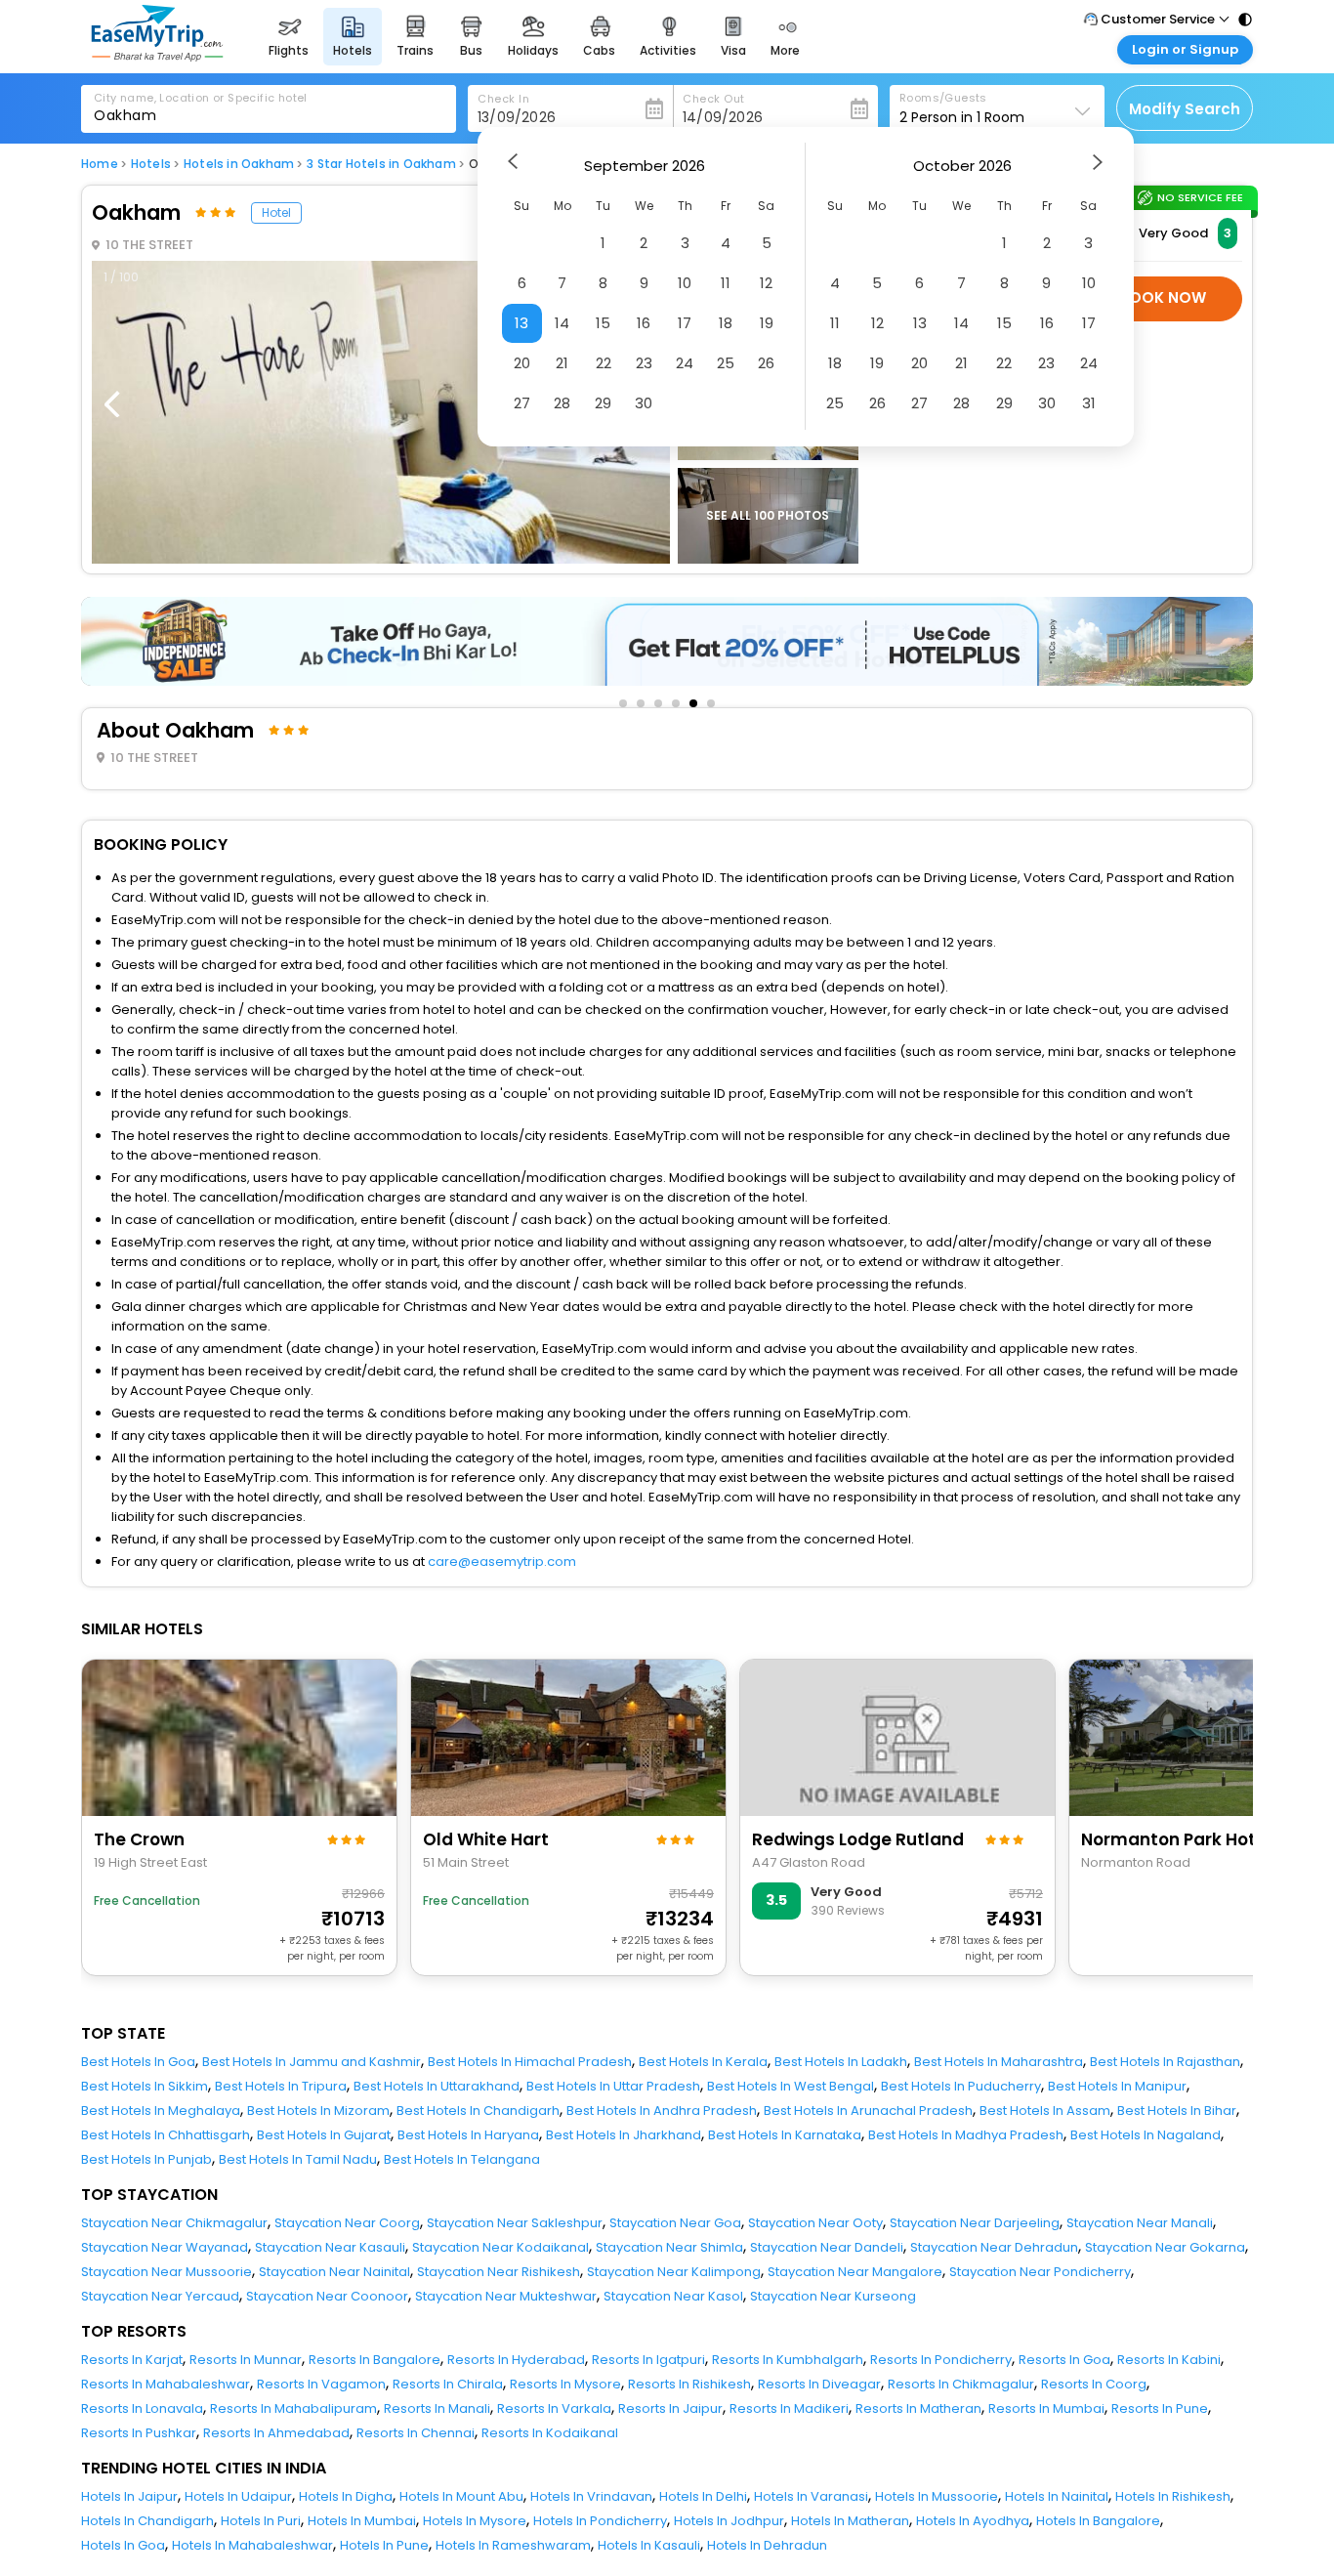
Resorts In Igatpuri (648, 2360)
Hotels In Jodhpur (729, 2521)
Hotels (151, 164)
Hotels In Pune (384, 2545)
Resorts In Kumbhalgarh (788, 2360)
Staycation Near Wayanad (165, 2247)
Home (100, 164)
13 (521, 323)
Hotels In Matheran (850, 2521)
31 (1089, 403)
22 (604, 363)
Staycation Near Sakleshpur (515, 2223)
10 (685, 283)
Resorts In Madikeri (789, 2408)
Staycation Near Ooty (815, 2223)
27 (522, 403)
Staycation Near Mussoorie (167, 2272)
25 (726, 363)
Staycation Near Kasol (673, 2296)
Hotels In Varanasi (811, 2496)
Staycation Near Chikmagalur (174, 2223)
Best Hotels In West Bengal (791, 2086)
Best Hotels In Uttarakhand (437, 2086)
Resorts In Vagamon (321, 2384)
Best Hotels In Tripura (281, 2086)
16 (644, 323)
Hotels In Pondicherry (600, 2521)
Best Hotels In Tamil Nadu (298, 2159)
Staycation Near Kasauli (330, 2247)
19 (767, 323)
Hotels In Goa (123, 2545)
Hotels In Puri (261, 2521)
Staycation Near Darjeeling (975, 2223)
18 (726, 323)
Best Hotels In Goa (138, 2062)
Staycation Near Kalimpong (674, 2272)
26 (766, 363)
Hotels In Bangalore (1098, 2521)
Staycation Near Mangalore (855, 2272)
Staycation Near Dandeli (827, 2247)
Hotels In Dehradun (767, 2545)
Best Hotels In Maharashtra (999, 2062)
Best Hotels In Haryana (468, 2135)
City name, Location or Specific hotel (201, 98)
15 (603, 323)
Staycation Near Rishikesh (499, 2272)
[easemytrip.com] (157, 56)
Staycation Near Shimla (669, 2247)
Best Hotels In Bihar (1177, 2111)
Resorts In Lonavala (142, 2408)
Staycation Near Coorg (347, 2223)
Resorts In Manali (437, 2408)
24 (685, 363)
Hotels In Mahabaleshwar (252, 2545)
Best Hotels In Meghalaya (161, 2111)
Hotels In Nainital (1057, 2496)
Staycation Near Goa (675, 2223)
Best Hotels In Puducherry (961, 2086)
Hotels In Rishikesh (1173, 2496)
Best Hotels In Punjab (146, 2159)
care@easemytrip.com (502, 1562)
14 (562, 323)
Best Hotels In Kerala (703, 2062)
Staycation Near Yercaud (160, 2296)
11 (726, 283)
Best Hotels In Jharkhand (624, 2135)
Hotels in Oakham (239, 164)
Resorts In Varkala (554, 2408)
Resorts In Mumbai (1046, 2408)
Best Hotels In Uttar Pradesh (613, 2086)
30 (644, 403)
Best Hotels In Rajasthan (1165, 2062)
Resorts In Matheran (918, 2408)
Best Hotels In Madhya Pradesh (966, 2135)
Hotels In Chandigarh (147, 2521)
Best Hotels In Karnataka (785, 2135)
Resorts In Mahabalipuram (293, 2408)
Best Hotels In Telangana (462, 2159)
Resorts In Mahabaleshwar (166, 2384)
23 (644, 363)
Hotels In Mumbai (362, 2521)
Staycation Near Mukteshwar (506, 2296)
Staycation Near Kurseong (833, 2296)
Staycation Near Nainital (334, 2272)
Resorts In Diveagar (819, 2384)
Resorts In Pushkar (139, 2433)
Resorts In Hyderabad (516, 2360)
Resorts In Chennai (416, 2433)
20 (522, 363)
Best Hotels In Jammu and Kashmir (312, 2062)
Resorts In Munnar (246, 2360)
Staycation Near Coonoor (327, 2296)
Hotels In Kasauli (649, 2545)
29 (603, 403)
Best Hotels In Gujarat (324, 2135)
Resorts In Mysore (565, 2384)
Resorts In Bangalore (375, 2360)
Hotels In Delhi (703, 2496)
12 (766, 283)
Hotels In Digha (346, 2496)
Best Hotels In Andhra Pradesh (662, 2111)
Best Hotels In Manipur (1117, 2086)
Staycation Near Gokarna (1165, 2247)
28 (562, 403)
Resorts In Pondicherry (941, 2360)
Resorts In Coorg (1094, 2384)
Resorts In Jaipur (670, 2408)
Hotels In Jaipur (129, 2496)
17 (685, 323)
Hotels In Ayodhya (973, 2521)
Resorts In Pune (1160, 2408)
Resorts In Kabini (1169, 2360)
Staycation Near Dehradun (994, 2247)
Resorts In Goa (1064, 2360)
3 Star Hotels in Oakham (381, 164)
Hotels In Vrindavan (591, 2496)
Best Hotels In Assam (1045, 2111)
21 (562, 363)
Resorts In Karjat (132, 2360)
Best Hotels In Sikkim (145, 2086)
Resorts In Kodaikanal (550, 2433)
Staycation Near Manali (1140, 2223)
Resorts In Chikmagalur (961, 2384)
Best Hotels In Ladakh (841, 2062)
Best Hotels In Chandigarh (478, 2111)
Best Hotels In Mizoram (318, 2111)
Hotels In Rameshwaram (513, 2545)
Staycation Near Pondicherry (1040, 2272)
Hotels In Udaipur (238, 2496)
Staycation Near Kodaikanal (500, 2247)
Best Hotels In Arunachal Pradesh (868, 2111)
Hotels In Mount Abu (461, 2496)
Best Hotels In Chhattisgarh (166, 2135)
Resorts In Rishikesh (689, 2384)
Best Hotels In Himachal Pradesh (530, 2062)
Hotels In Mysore (475, 2521)
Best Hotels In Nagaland (1146, 2135)
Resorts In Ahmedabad (276, 2433)
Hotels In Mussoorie (937, 2496)
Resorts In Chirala (448, 2384)
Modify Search (1185, 109)
